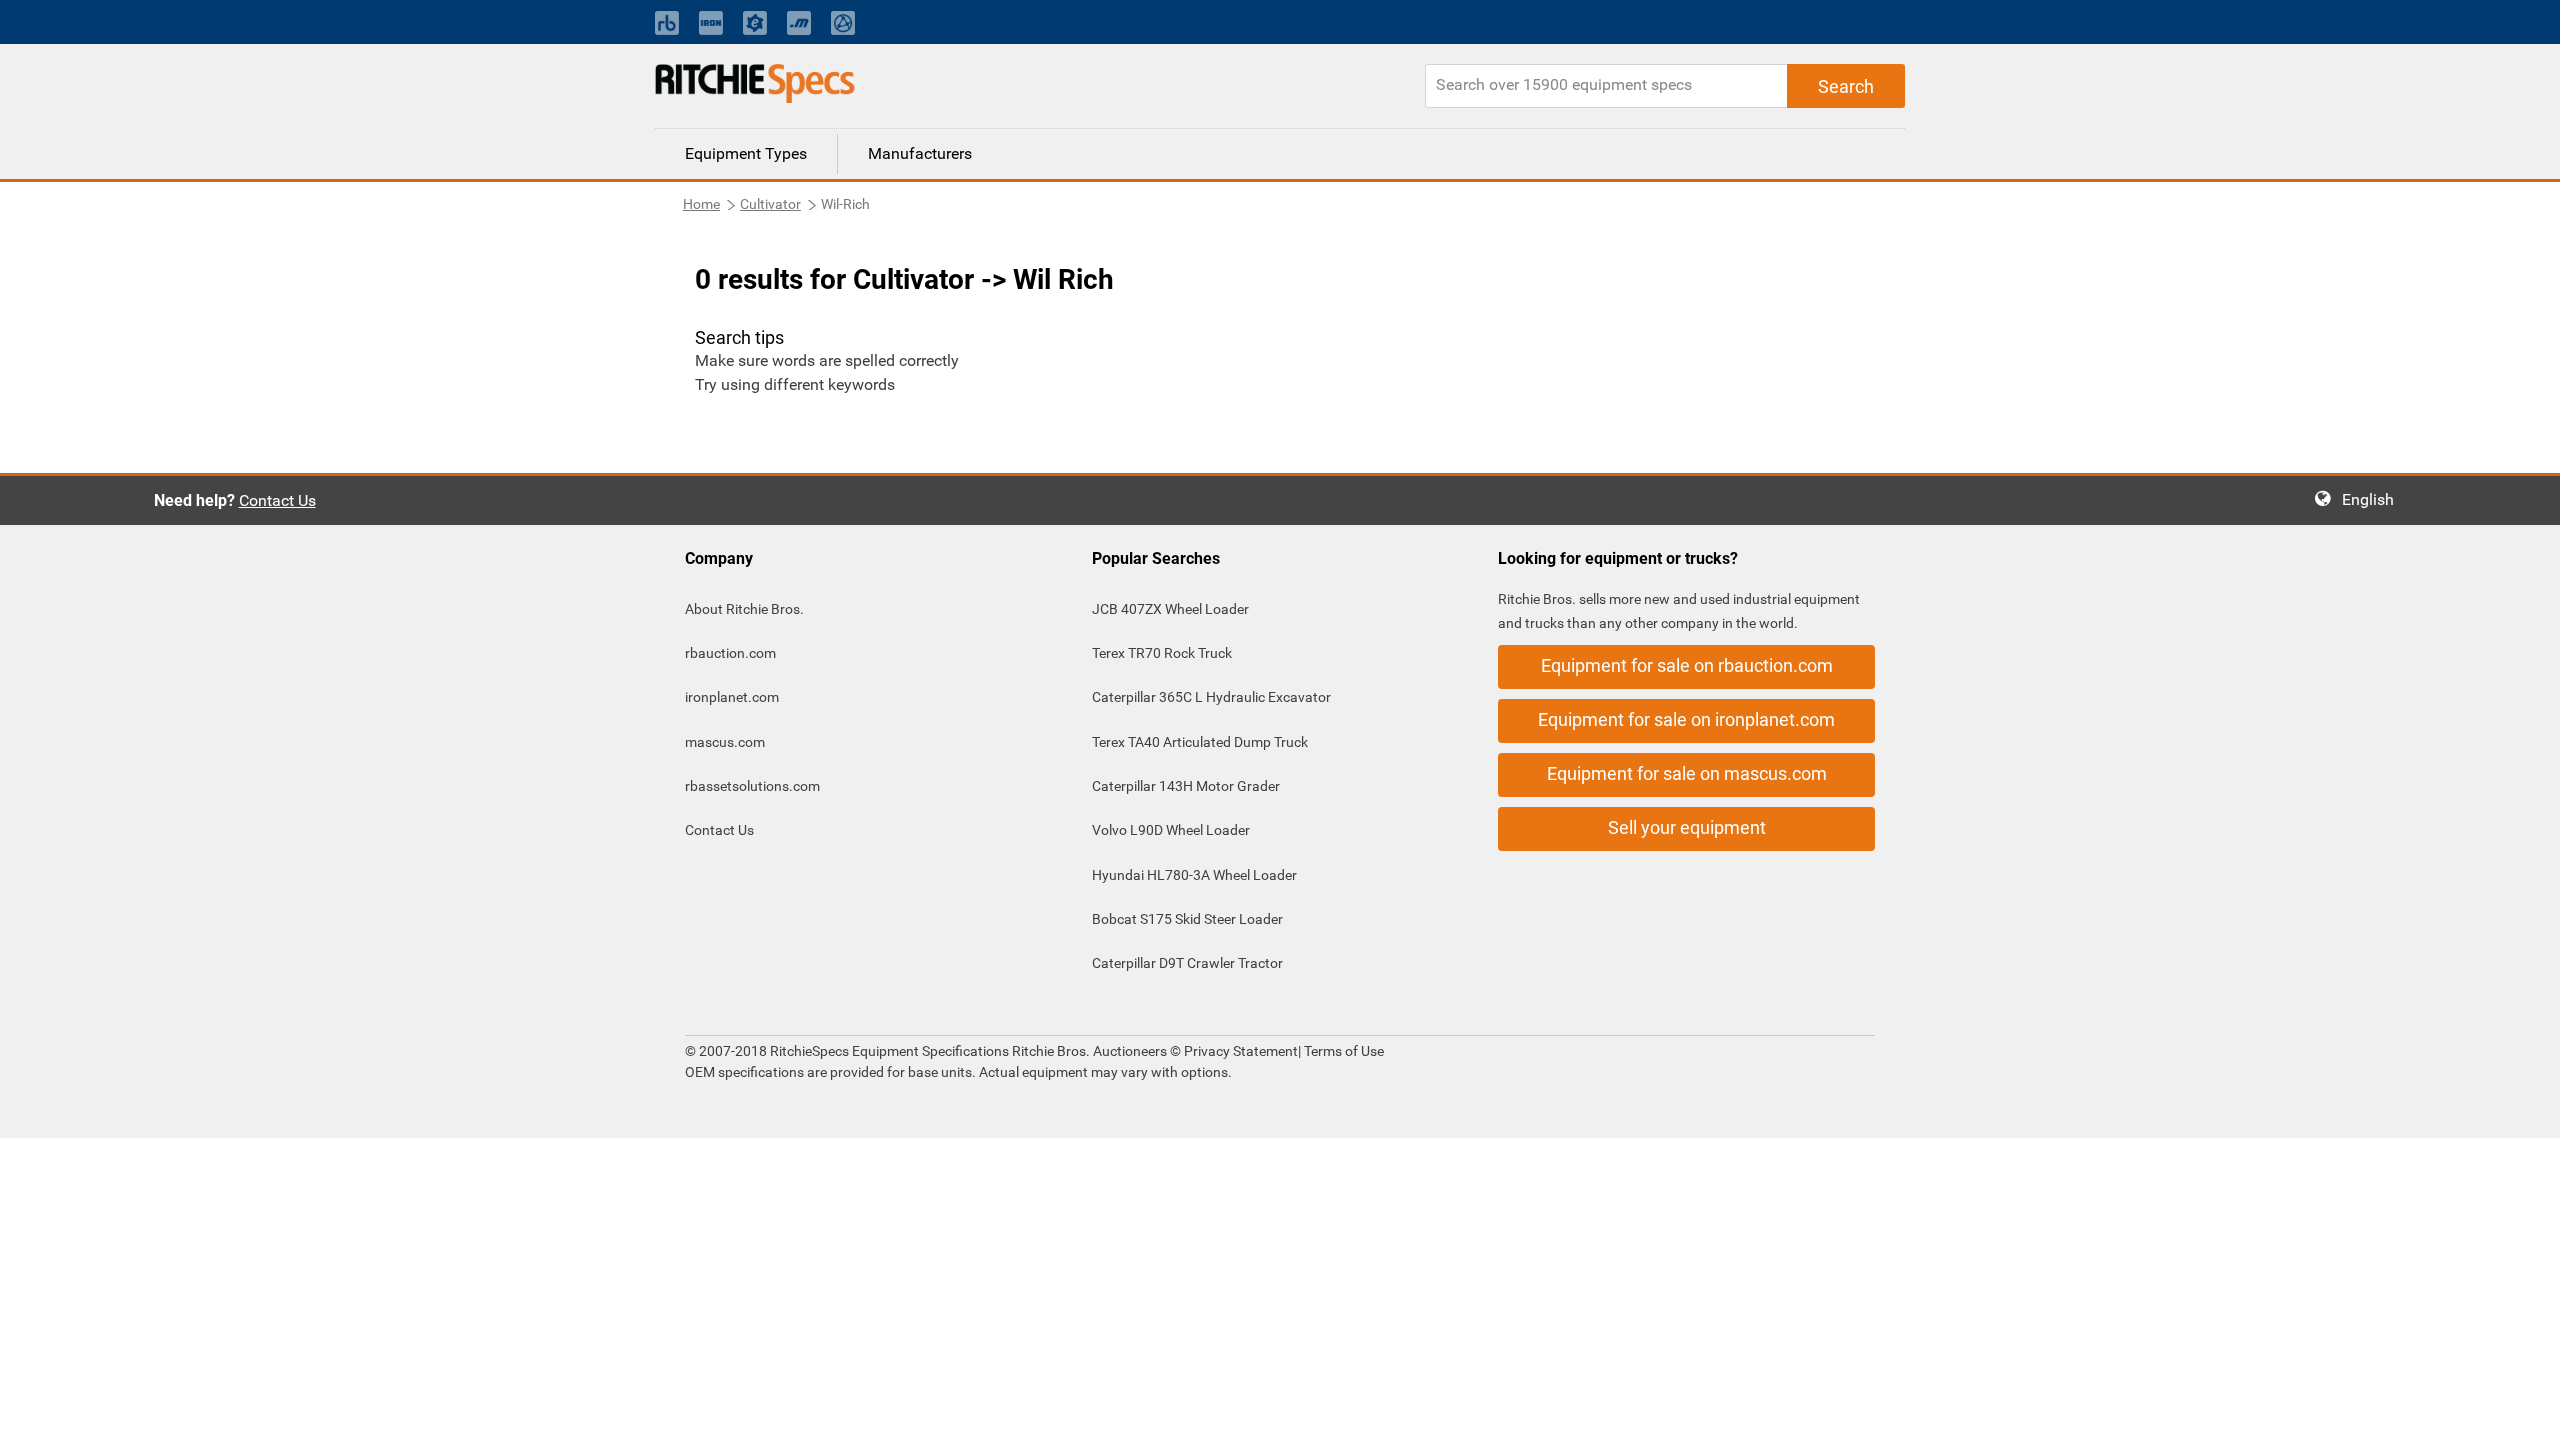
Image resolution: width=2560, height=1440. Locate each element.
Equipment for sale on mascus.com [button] (1687, 773)
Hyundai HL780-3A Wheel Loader (1194, 875)
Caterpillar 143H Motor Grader (1186, 786)
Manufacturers (920, 153)
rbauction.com (730, 653)
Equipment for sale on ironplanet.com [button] (1686, 719)
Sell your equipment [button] (1687, 827)
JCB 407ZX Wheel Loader (1170, 609)
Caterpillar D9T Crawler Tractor (1187, 963)
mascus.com (725, 742)
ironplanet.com (732, 697)
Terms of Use (1342, 1051)
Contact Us (277, 500)
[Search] (1846, 86)
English (2374, 499)
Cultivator (770, 204)
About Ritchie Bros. (744, 609)
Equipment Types (746, 153)
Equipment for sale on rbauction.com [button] (1687, 665)
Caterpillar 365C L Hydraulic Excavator (1211, 697)
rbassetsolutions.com (752, 786)
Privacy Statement (1241, 1051)
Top (2524, 1410)
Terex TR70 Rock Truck (1162, 653)
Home (701, 204)
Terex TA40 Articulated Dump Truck (1200, 742)
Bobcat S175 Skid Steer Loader (1187, 919)
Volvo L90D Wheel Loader (1171, 830)
